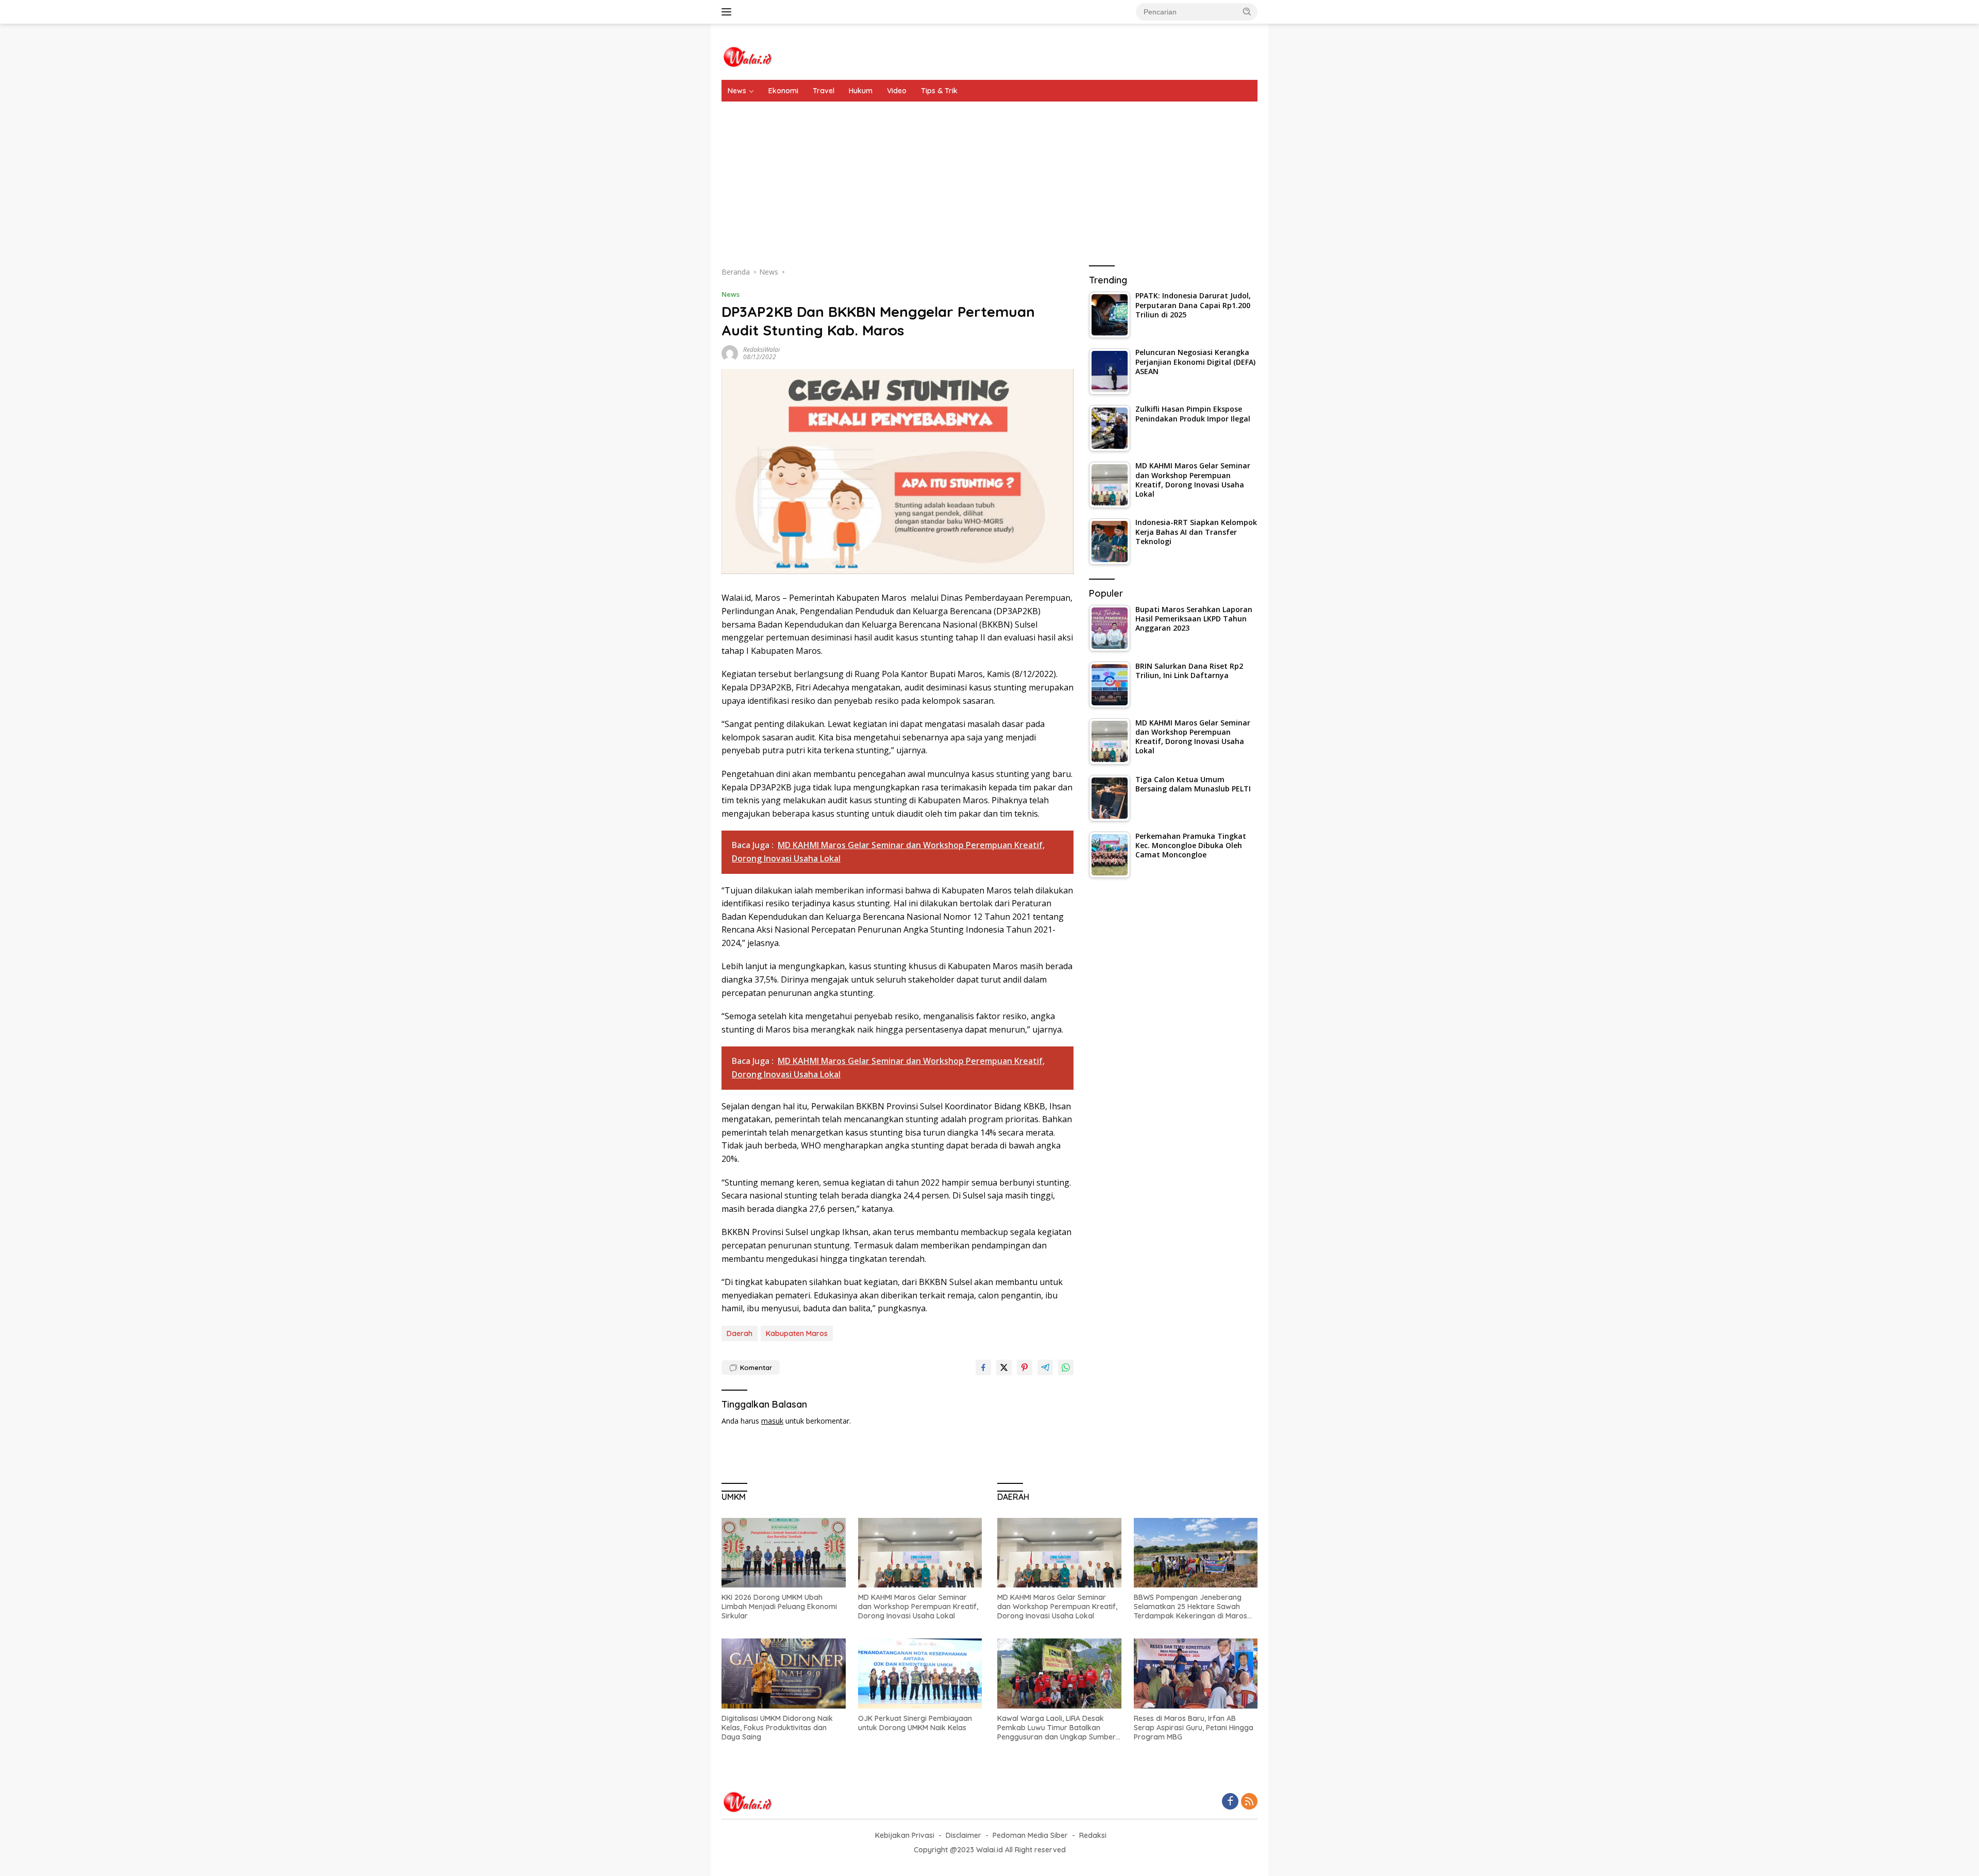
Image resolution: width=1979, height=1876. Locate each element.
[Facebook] (1230, 1802)
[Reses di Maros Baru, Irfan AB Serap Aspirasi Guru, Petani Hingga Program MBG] (1196, 1673)
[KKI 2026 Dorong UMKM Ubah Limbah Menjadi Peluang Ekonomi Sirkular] (784, 1553)
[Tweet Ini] (1004, 1367)
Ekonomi (783, 91)
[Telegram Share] (1045, 1367)
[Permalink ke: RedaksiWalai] (730, 353)
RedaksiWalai (761, 350)
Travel (824, 91)
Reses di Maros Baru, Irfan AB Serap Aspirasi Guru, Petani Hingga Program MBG (1194, 1728)
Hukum (861, 91)
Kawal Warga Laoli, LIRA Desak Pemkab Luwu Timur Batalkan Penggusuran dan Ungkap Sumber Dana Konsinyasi (1056, 1728)
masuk (772, 1421)
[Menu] (728, 12)
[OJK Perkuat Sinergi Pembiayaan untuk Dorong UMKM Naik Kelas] (920, 1673)
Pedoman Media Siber (1030, 1835)
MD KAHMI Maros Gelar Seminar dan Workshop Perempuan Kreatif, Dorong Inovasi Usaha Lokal (918, 1607)
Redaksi (1093, 1835)
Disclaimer (963, 1835)
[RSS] (1249, 1802)
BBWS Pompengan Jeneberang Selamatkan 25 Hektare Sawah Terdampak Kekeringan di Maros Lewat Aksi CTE (1190, 1607)
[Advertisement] (989, 179)
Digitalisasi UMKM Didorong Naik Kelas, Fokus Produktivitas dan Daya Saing (777, 1728)
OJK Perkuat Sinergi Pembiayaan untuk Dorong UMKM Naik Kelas (915, 1723)
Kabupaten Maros (797, 1333)
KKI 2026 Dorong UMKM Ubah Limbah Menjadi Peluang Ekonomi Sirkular (779, 1607)
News (737, 91)
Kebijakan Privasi (905, 1835)
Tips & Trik (939, 91)
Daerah (740, 1333)
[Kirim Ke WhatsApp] (1066, 1367)
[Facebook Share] (983, 1367)
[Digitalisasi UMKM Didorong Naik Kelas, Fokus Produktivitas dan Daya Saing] (784, 1673)
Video (897, 91)
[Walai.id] (747, 56)
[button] (1247, 11)
